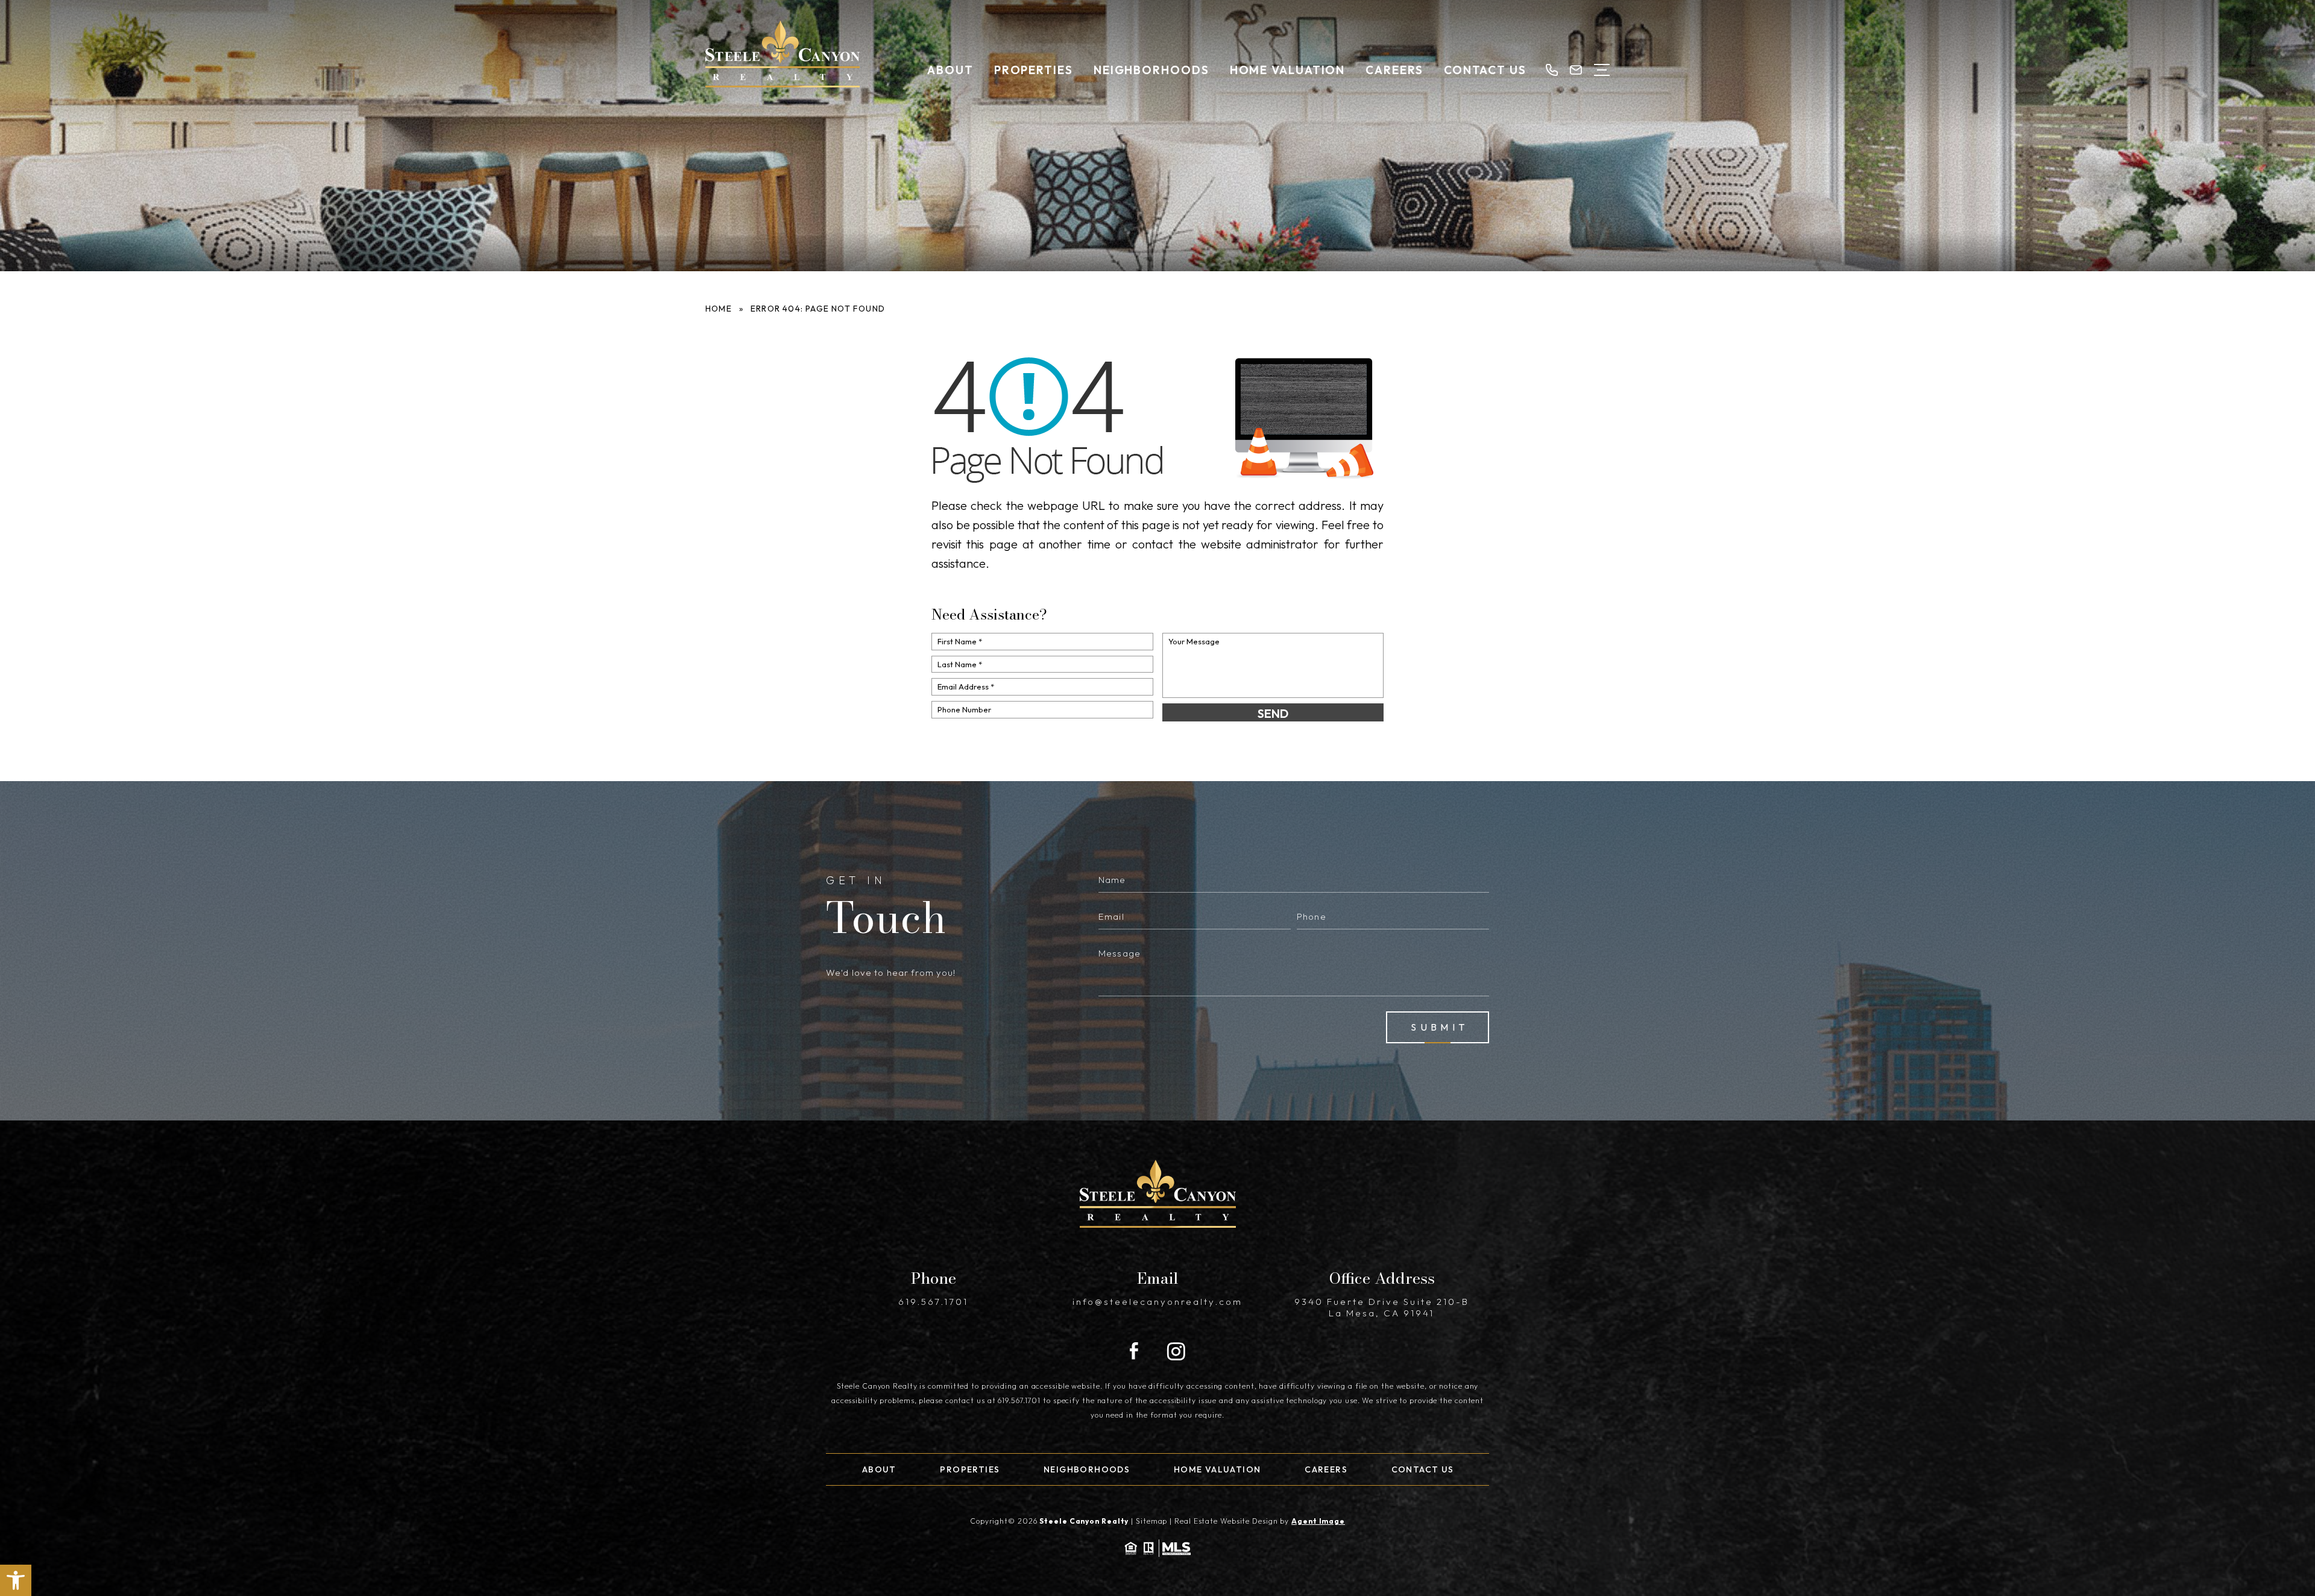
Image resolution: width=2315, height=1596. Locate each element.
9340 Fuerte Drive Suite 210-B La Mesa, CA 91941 (1381, 1307)
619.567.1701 (933, 1302)
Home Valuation (1288, 70)
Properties (1034, 70)
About (950, 70)
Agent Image (1318, 1521)
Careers (1394, 70)
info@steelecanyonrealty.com (1157, 1302)
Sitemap (1151, 1521)
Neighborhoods (1151, 70)
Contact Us (1485, 70)
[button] (16, 1580)
